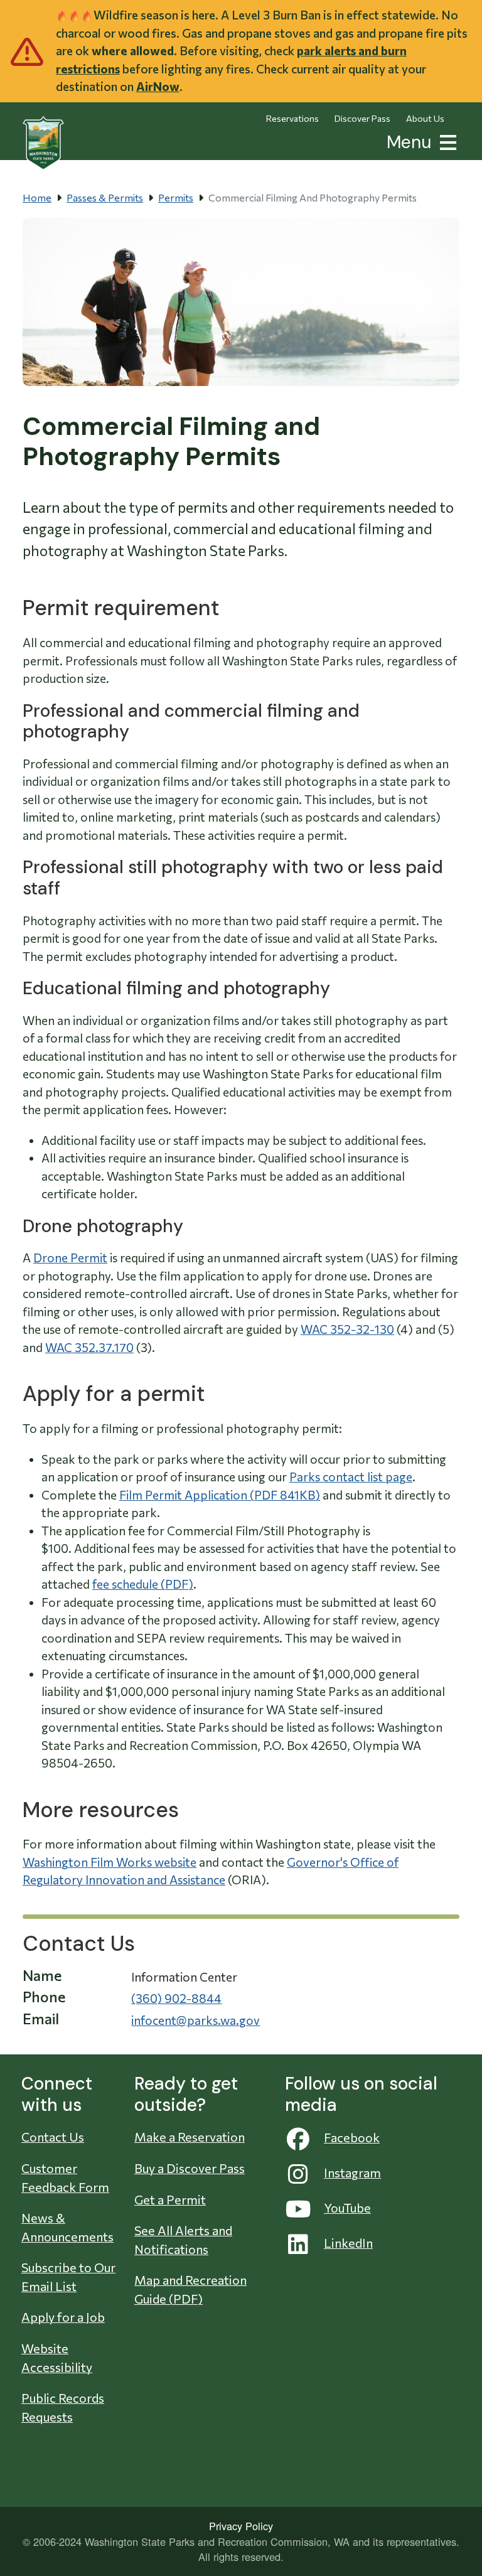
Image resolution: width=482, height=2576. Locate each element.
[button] (446, 141)
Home (37, 197)
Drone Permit (70, 1258)
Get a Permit (170, 2199)
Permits (176, 197)
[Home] (43, 143)
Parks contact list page (351, 1477)
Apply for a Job (63, 2317)
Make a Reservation (190, 2137)
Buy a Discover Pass (190, 2168)
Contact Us (53, 2137)
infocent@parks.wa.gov (195, 2020)
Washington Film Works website (110, 1862)
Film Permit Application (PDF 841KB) (220, 1495)
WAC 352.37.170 (89, 1347)
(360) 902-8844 (176, 1998)
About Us (425, 118)
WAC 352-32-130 (347, 1329)
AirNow (158, 86)
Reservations (292, 118)
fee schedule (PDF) (143, 1584)
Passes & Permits (105, 197)
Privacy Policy (241, 2526)
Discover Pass (362, 118)
